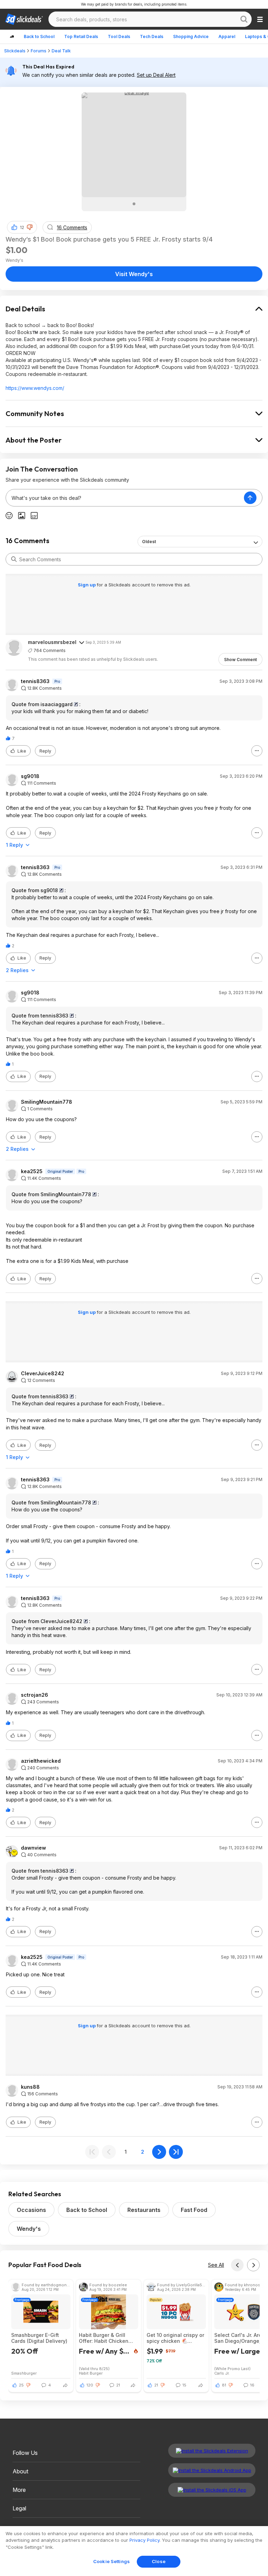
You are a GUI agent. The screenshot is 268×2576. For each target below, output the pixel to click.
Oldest (149, 542)
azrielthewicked (41, 1761)
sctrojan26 (35, 1695)
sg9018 (30, 776)
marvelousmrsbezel (52, 642)
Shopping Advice (191, 36)
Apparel (227, 36)
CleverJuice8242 (43, 1374)
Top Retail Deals (81, 36)
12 (22, 227)
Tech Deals (152, 36)
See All (216, 2265)
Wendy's (29, 2229)
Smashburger (24, 2373)
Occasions (31, 2210)
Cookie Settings (111, 2561)
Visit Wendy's (134, 274)
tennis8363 (35, 681)
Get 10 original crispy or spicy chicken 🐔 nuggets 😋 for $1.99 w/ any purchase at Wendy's (175, 2338)
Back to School (39, 36)
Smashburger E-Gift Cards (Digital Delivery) (39, 2338)
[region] (134, 2551)
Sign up (87, 585)
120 (90, 2385)
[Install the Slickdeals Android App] (212, 2470)
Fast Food (194, 2210)
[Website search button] (244, 19)
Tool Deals (119, 36)
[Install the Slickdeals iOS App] (212, 2490)
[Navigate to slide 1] (134, 204)
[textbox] (125, 498)
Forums (39, 51)
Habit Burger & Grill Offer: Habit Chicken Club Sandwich (104, 2338)
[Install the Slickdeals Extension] (212, 2451)
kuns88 (30, 2087)
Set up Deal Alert (156, 75)
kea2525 (32, 1171)
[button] (30, 227)
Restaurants (144, 2210)
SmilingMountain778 (47, 1102)
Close (159, 2561)
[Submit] (14, 559)
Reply (45, 751)
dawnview (33, 1848)
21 (156, 2385)
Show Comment (240, 660)
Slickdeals (15, 51)
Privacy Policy (144, 2540)
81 (224, 2385)
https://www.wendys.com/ (35, 388)
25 (21, 2385)
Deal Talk (61, 51)
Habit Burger (91, 2373)
